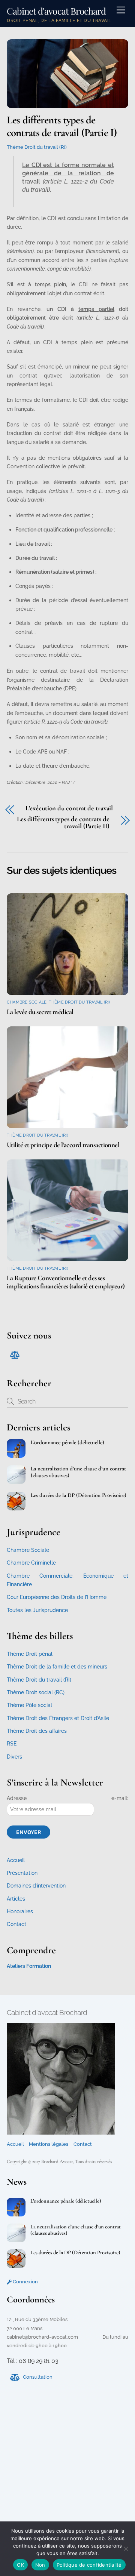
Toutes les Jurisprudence (37, 1610)
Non (40, 2565)
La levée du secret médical (40, 1012)
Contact (16, 1924)
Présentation (22, 1873)
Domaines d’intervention (36, 1886)
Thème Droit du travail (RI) (37, 147)
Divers (14, 1757)
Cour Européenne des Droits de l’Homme (57, 1597)
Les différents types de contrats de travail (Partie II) (63, 822)
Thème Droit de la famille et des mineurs (57, 1667)
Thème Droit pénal (30, 1654)
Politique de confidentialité (89, 2565)
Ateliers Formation (29, 1966)
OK (20, 2565)
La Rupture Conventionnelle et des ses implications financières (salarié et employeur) (66, 1282)
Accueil (16, 1860)
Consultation (37, 2377)
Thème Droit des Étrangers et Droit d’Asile (58, 1718)
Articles (16, 1899)
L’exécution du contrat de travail (69, 808)
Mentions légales (49, 2144)
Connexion (25, 2282)
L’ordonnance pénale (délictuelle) (67, 1442)
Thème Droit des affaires (37, 1731)
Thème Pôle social (29, 1705)
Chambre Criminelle (31, 1563)
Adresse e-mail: (67, 1798)
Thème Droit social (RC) (36, 1692)
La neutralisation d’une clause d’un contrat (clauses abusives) (78, 1472)
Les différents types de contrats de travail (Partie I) (62, 126)
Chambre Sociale (27, 1002)
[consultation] (14, 1354)
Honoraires (20, 1911)
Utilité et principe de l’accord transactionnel (63, 1145)
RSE (12, 1744)
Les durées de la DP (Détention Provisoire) (79, 1495)
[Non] (126, 2549)
